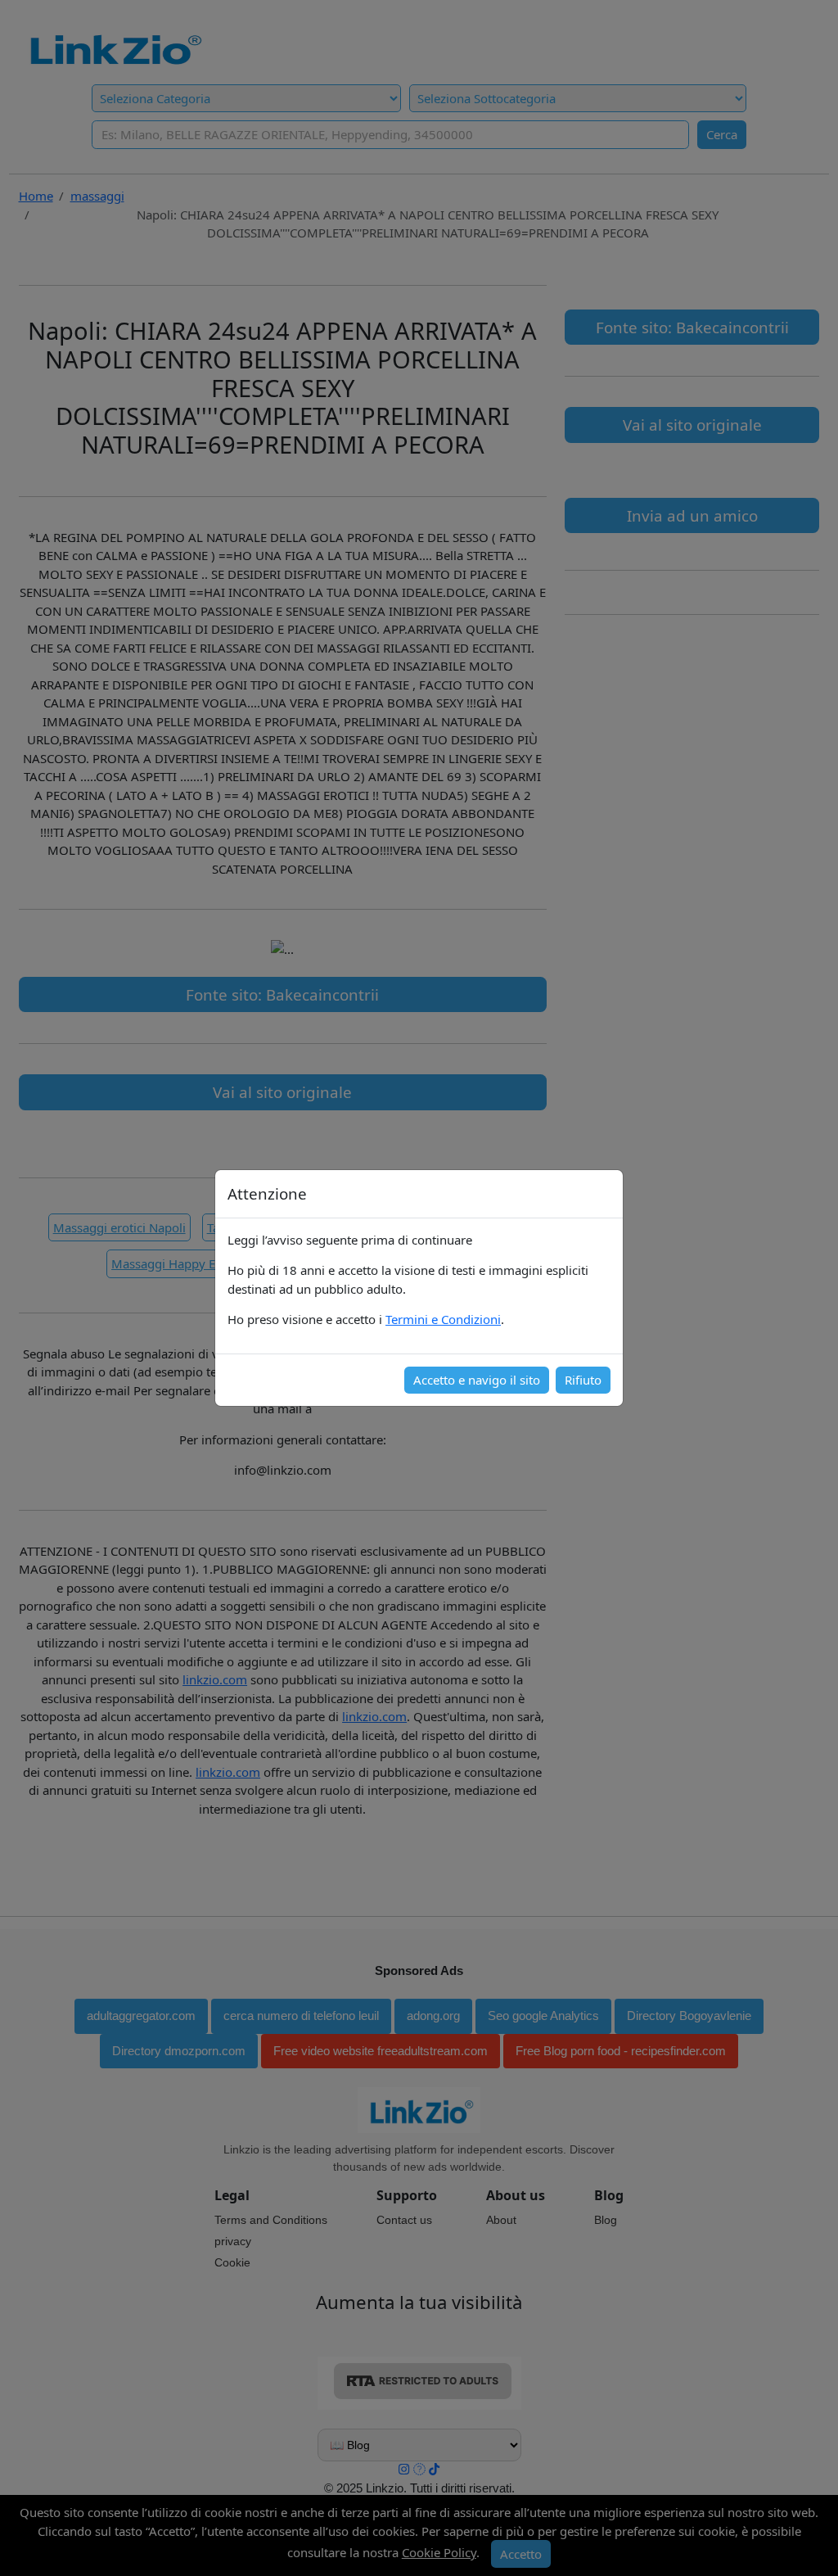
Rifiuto (583, 1380)
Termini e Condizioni (443, 1319)
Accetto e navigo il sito (477, 1380)
